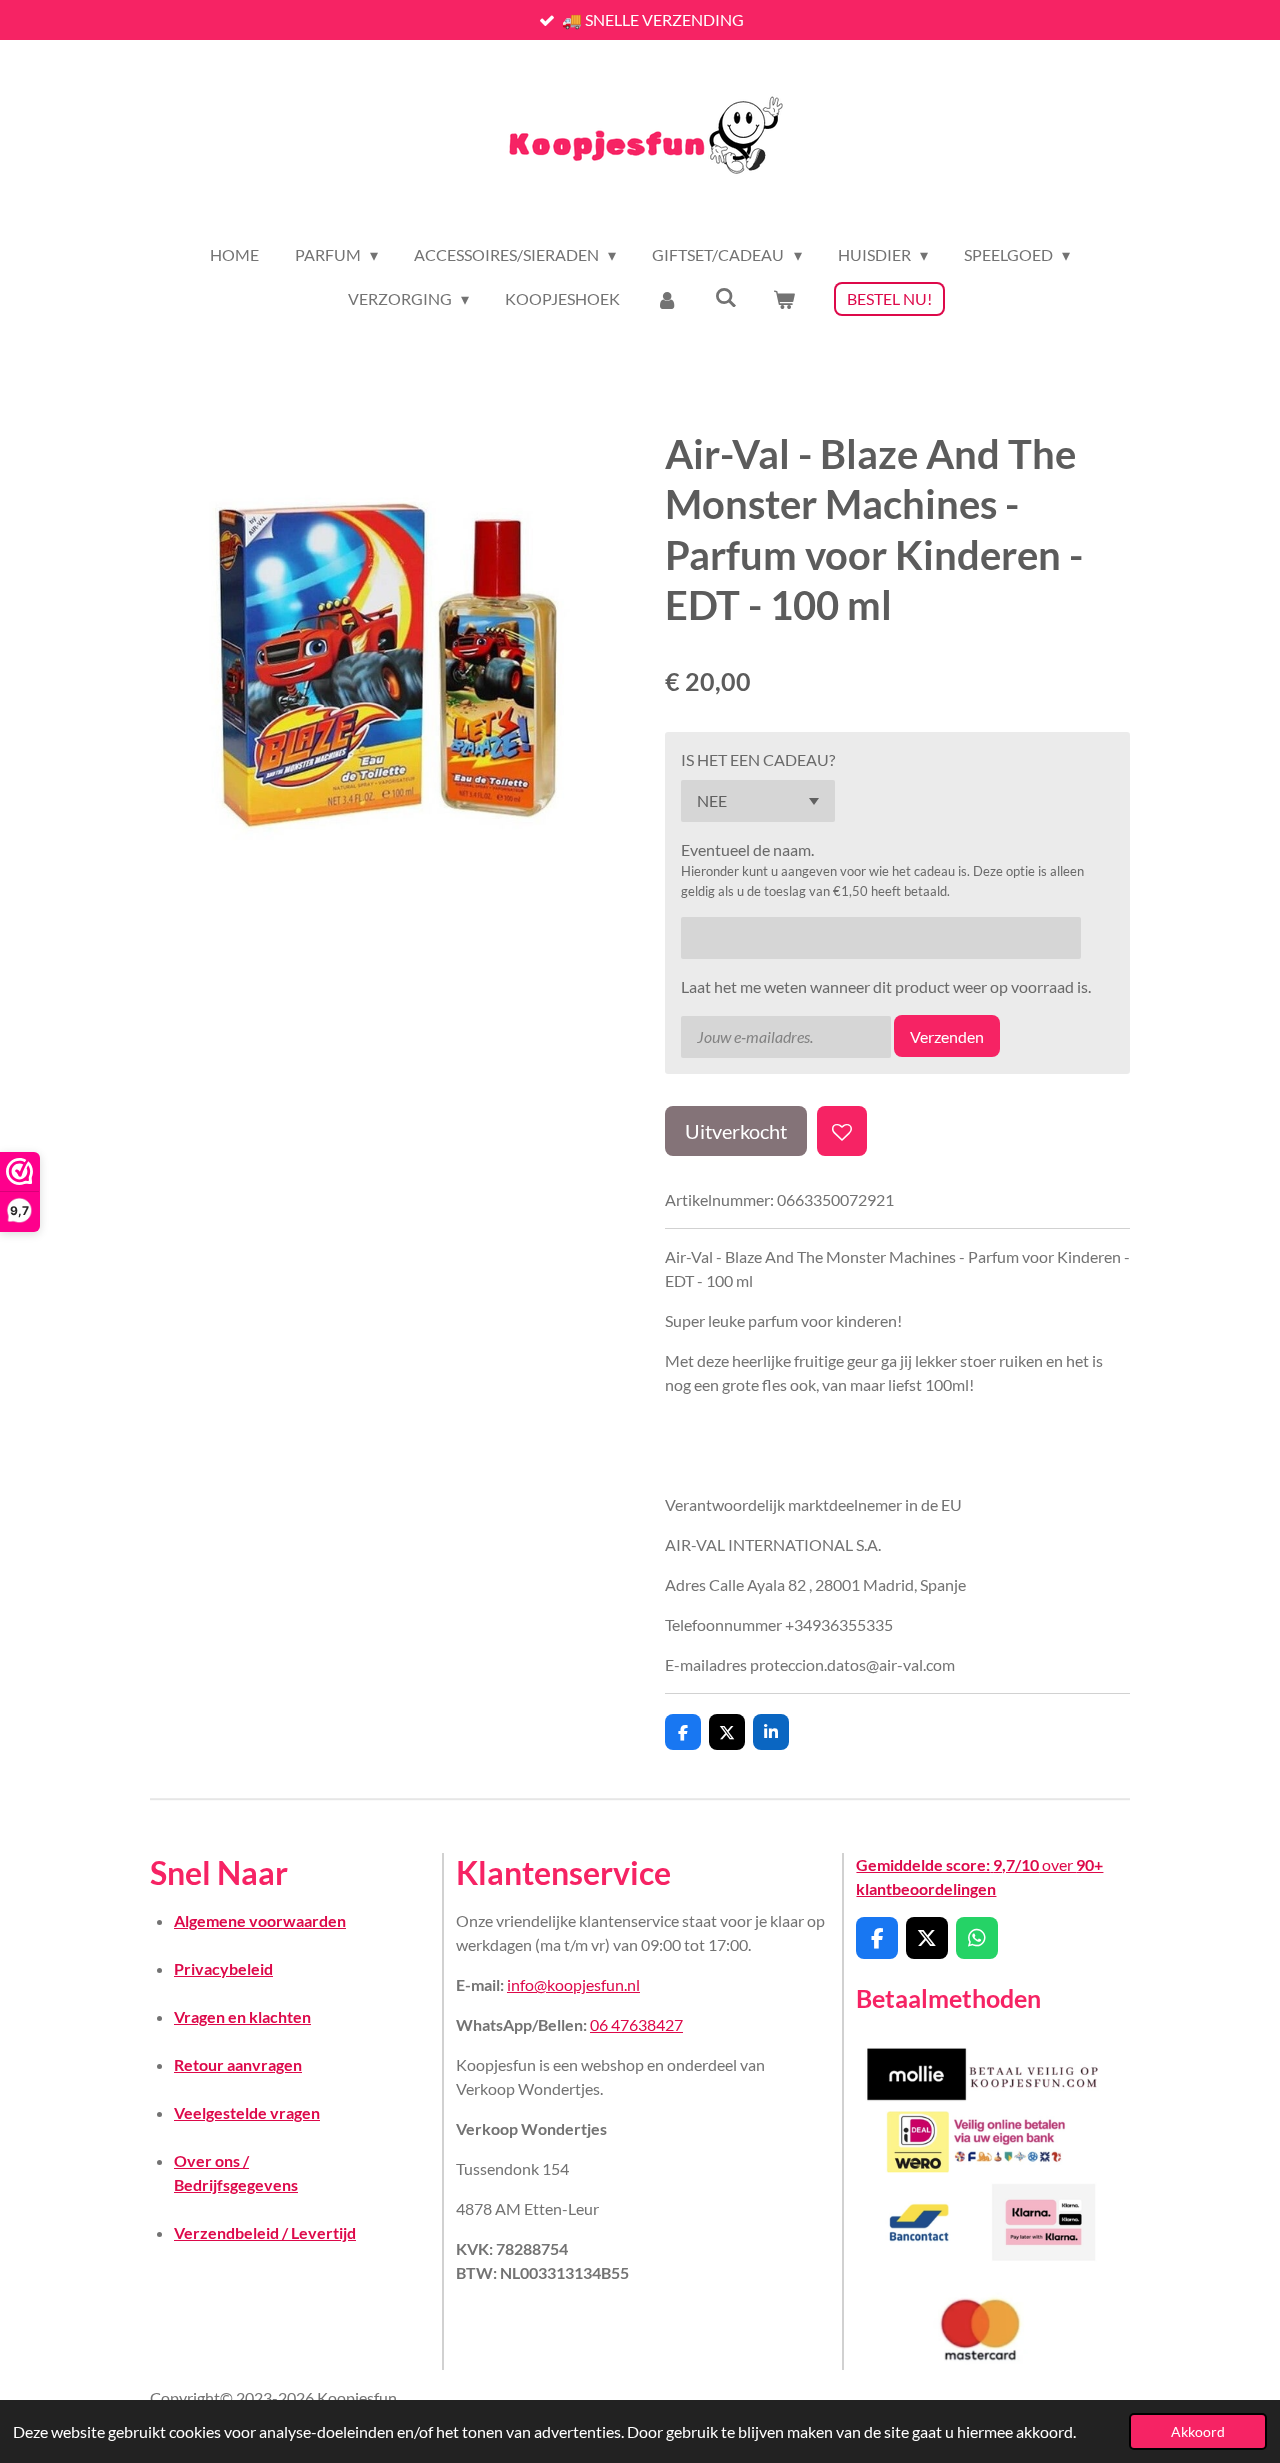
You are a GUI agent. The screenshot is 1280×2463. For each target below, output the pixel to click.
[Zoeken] (726, 296)
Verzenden (947, 1036)
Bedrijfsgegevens (236, 2184)
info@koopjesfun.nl (573, 1984)
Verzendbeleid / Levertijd (265, 2232)
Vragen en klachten (242, 2016)
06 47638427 (636, 2024)
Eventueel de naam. (747, 849)
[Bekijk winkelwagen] (784, 299)
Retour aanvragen (238, 2064)
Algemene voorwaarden (260, 1920)
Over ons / (211, 2160)
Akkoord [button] (1198, 2431)
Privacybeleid (223, 1968)
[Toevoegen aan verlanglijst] (842, 1131)
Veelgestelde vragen (247, 2112)
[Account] (667, 299)
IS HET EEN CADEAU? (758, 759)
